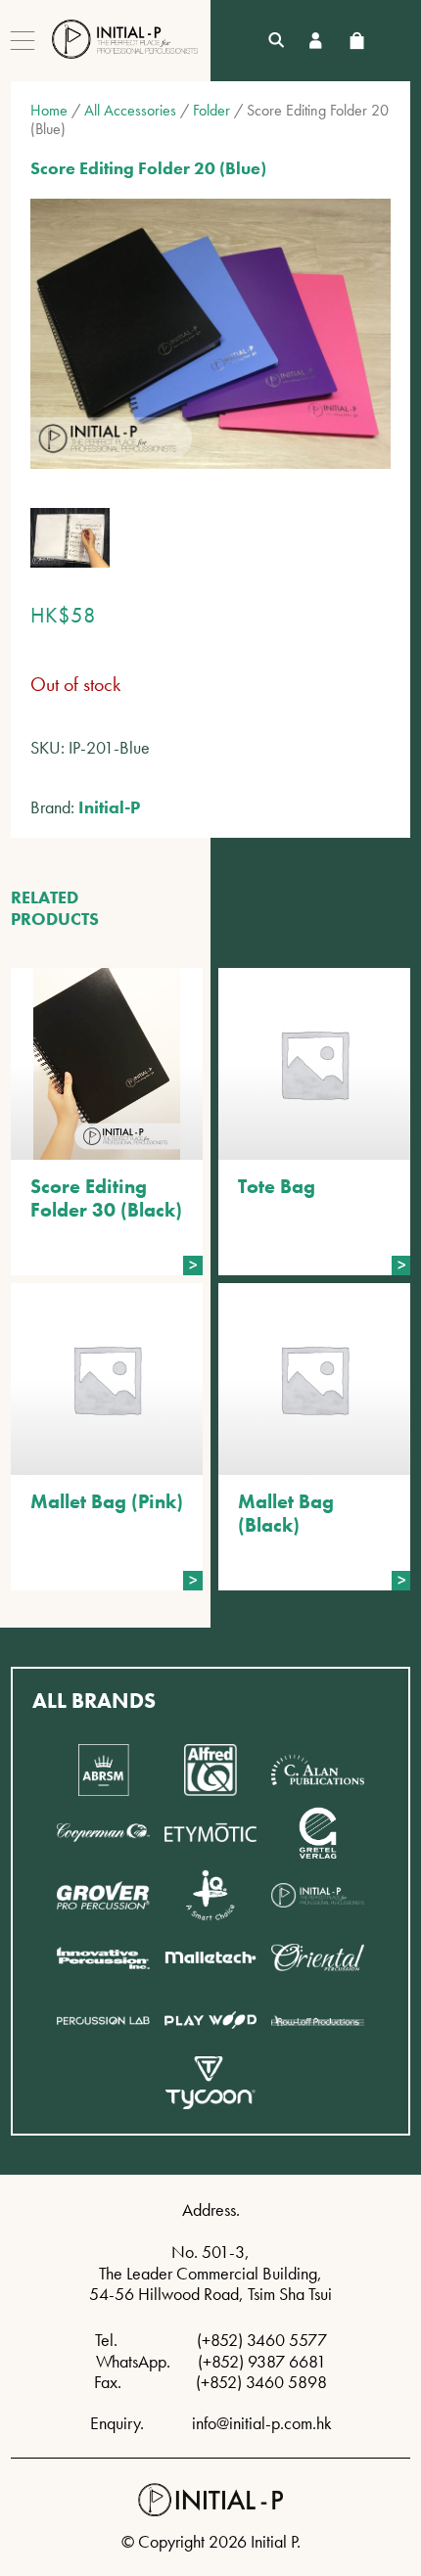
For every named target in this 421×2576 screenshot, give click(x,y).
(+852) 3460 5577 (262, 2340)
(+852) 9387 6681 (262, 2361)
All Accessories (130, 110)
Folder (211, 110)
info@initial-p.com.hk (262, 2423)
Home (49, 110)
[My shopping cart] (356, 41)
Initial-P (109, 807)
